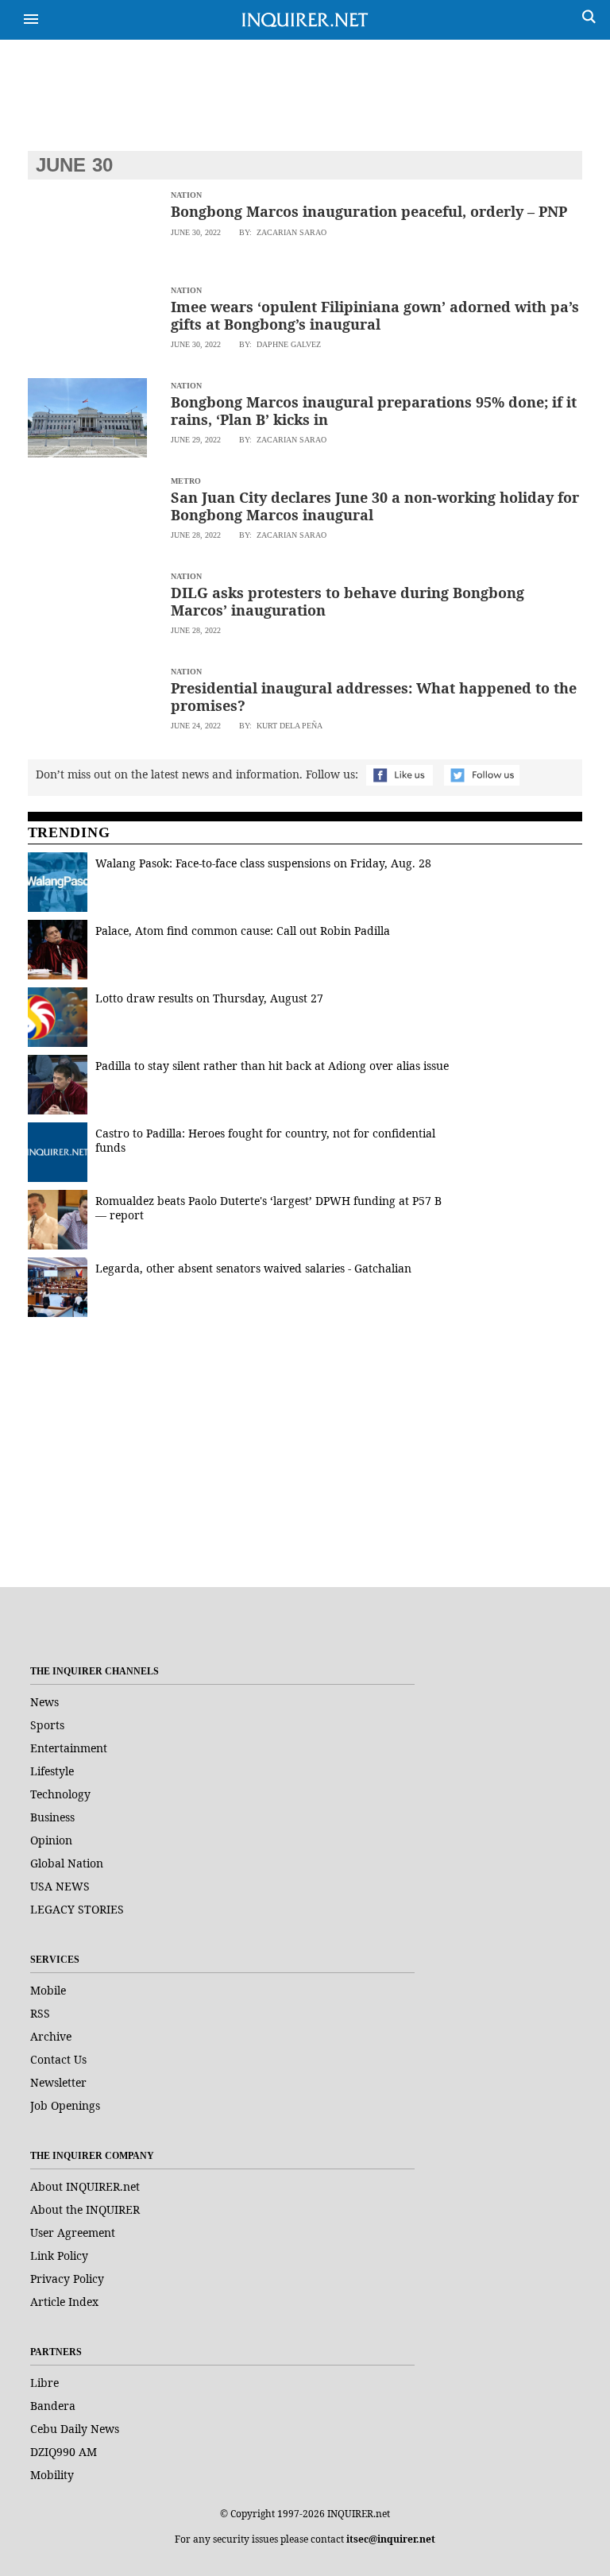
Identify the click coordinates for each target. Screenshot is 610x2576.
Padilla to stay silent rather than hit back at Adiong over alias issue (272, 1066)
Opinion (51, 1840)
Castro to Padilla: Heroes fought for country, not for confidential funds (265, 1140)
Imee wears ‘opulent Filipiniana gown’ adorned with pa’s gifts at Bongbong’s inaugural (375, 315)
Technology (60, 1794)
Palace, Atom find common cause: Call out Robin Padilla (243, 931)
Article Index (64, 2302)
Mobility (52, 2475)
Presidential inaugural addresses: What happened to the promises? (374, 697)
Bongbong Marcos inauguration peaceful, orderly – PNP (369, 211)
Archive (51, 2036)
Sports (47, 1725)
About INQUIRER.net (85, 2186)
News (44, 1702)
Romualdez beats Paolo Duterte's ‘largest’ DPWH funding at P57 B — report (268, 1208)
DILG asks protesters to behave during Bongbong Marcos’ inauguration (347, 601)
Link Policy (59, 2255)
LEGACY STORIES (77, 1909)
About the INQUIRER (85, 2209)
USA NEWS (60, 1886)
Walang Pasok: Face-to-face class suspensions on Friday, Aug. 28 (263, 863)
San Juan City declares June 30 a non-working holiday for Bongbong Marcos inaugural (375, 506)
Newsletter (58, 2082)
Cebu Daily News (75, 2429)
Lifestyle (52, 1771)
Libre (44, 2383)
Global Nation (67, 1863)
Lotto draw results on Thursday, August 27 (209, 998)
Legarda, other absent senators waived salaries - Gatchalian (253, 1268)
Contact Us (58, 2059)
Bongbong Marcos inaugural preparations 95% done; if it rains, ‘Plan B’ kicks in (374, 411)
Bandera (53, 2406)
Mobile (48, 1990)
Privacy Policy (67, 2279)
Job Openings (65, 2105)
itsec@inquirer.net (391, 2539)
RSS (40, 2013)
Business (52, 1817)
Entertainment (69, 1748)
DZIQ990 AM (64, 2452)
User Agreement (73, 2232)
